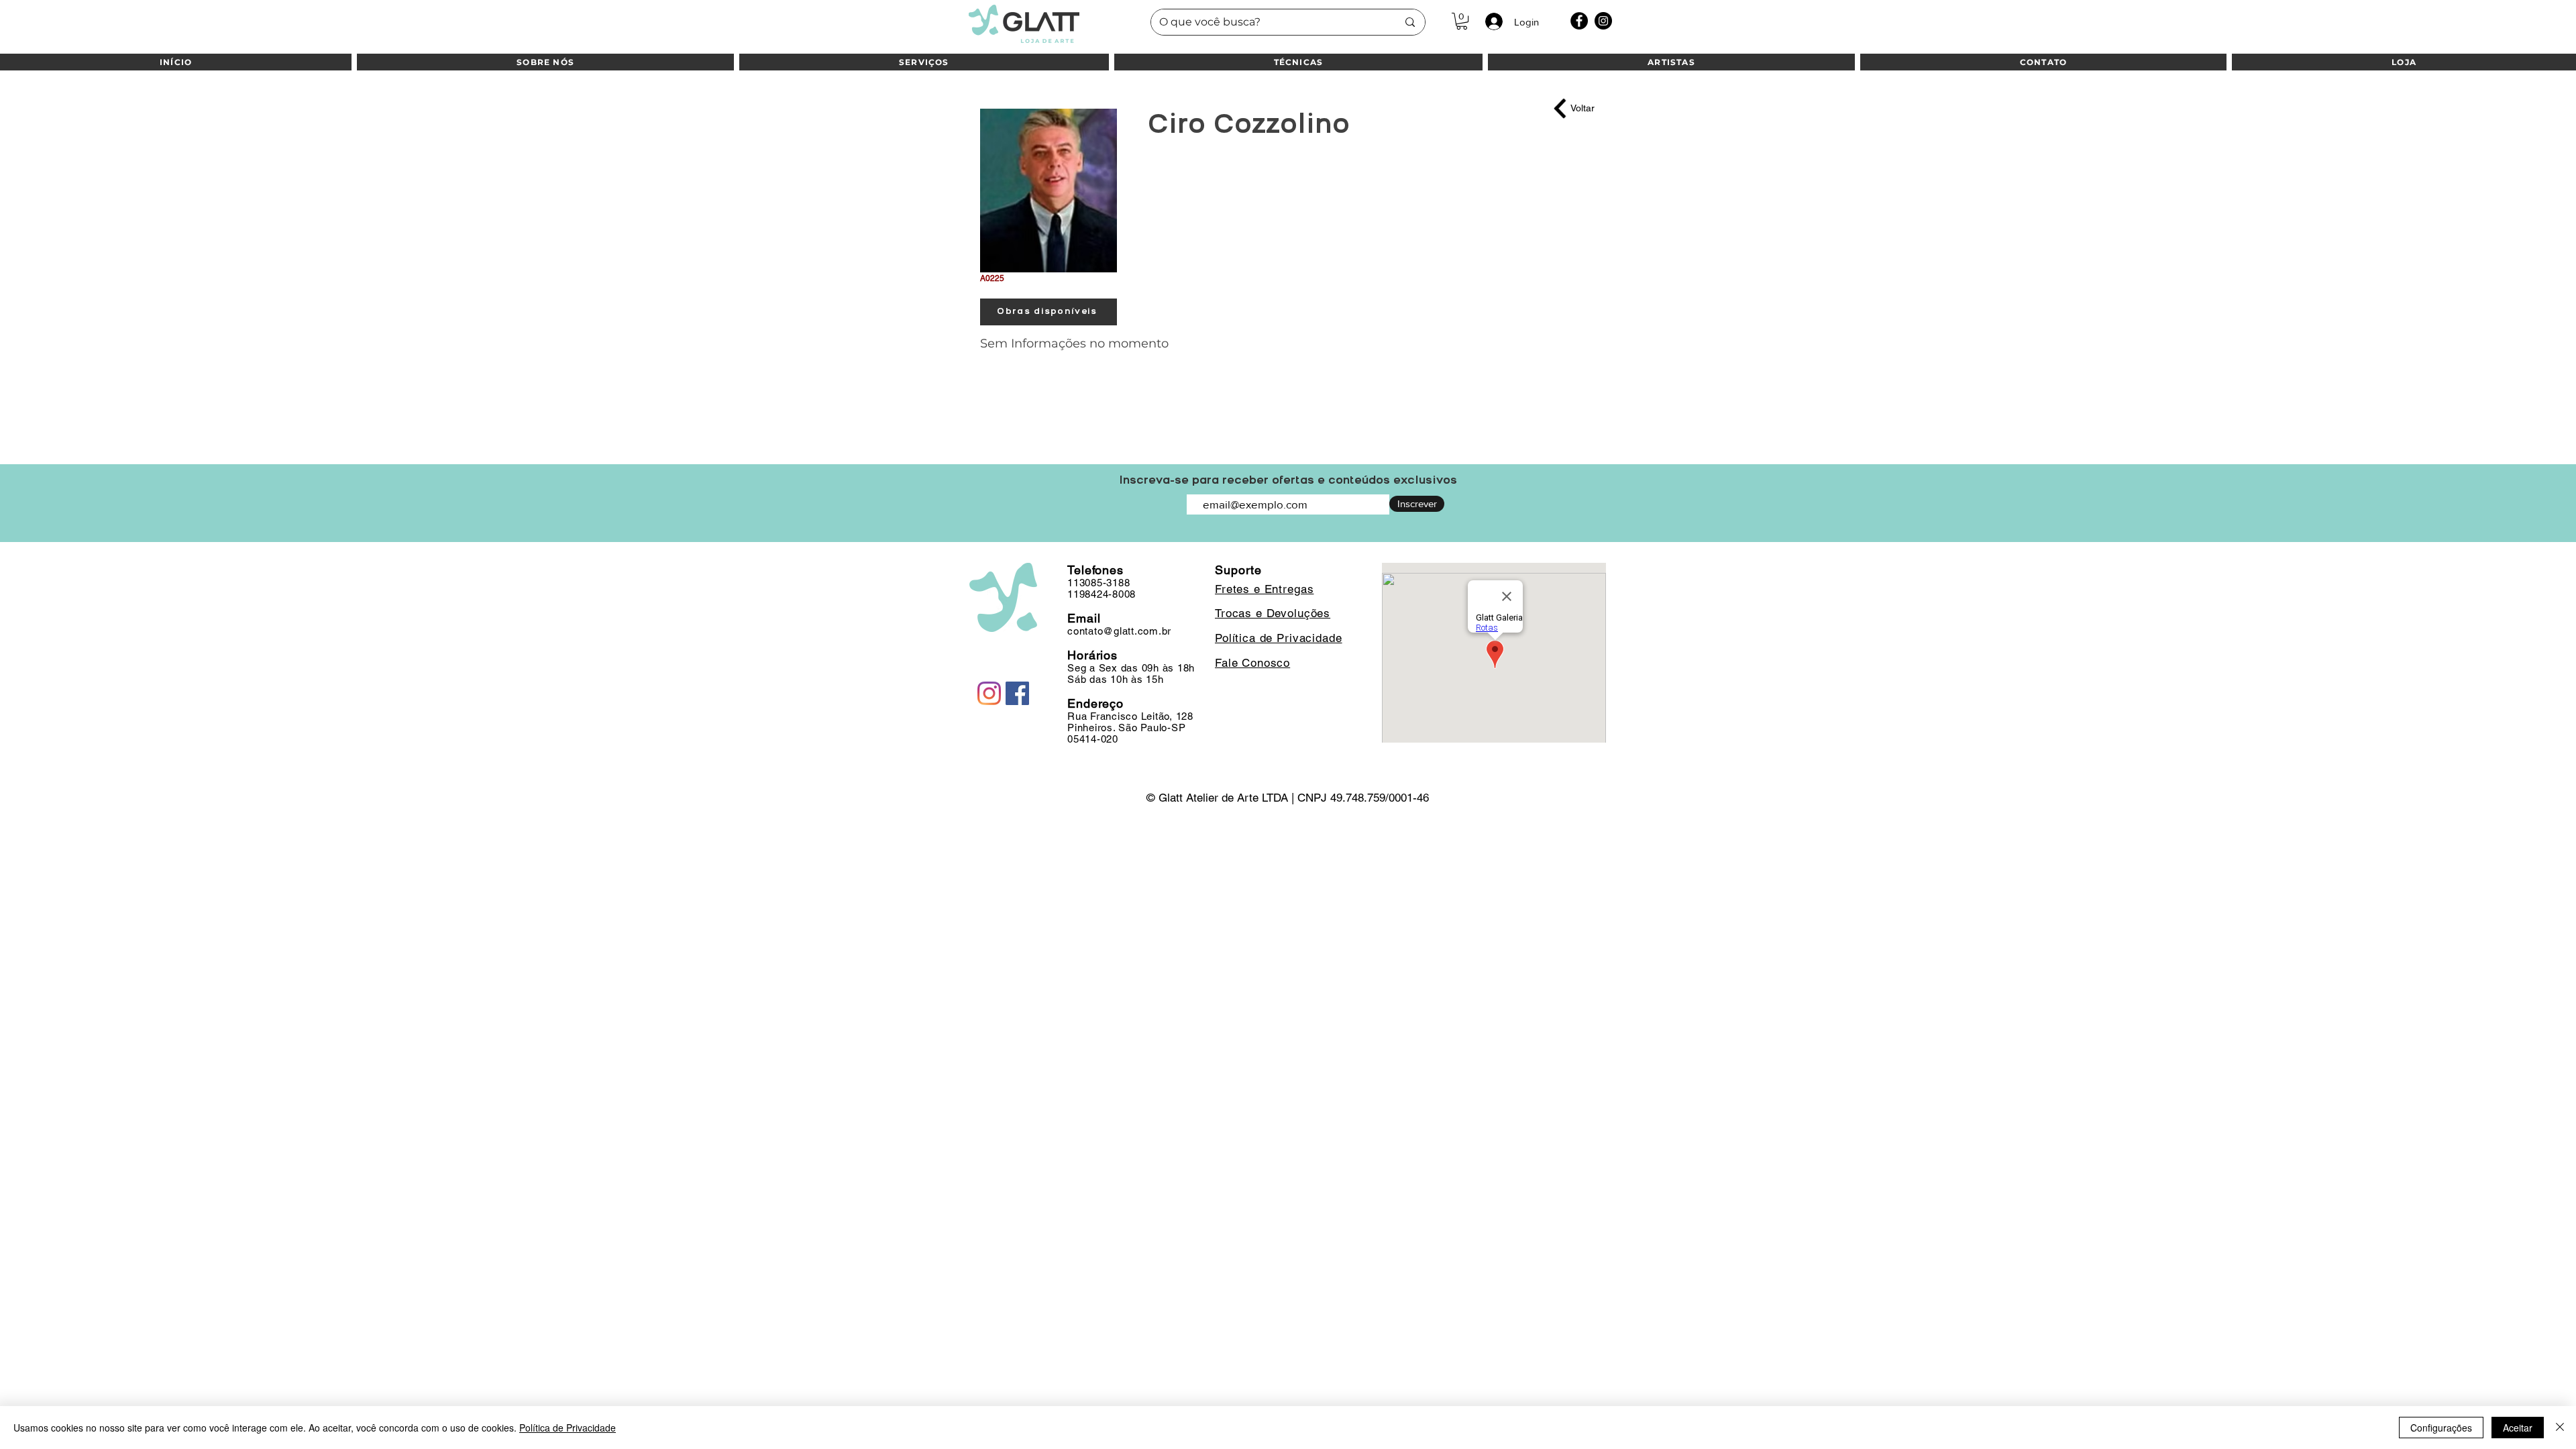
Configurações (2441, 1428)
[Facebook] (1579, 21)
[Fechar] (2560, 1428)
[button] (1462, 21)
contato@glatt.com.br (1119, 631)
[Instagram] (1603, 21)
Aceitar (2518, 1428)
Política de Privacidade (568, 1428)
